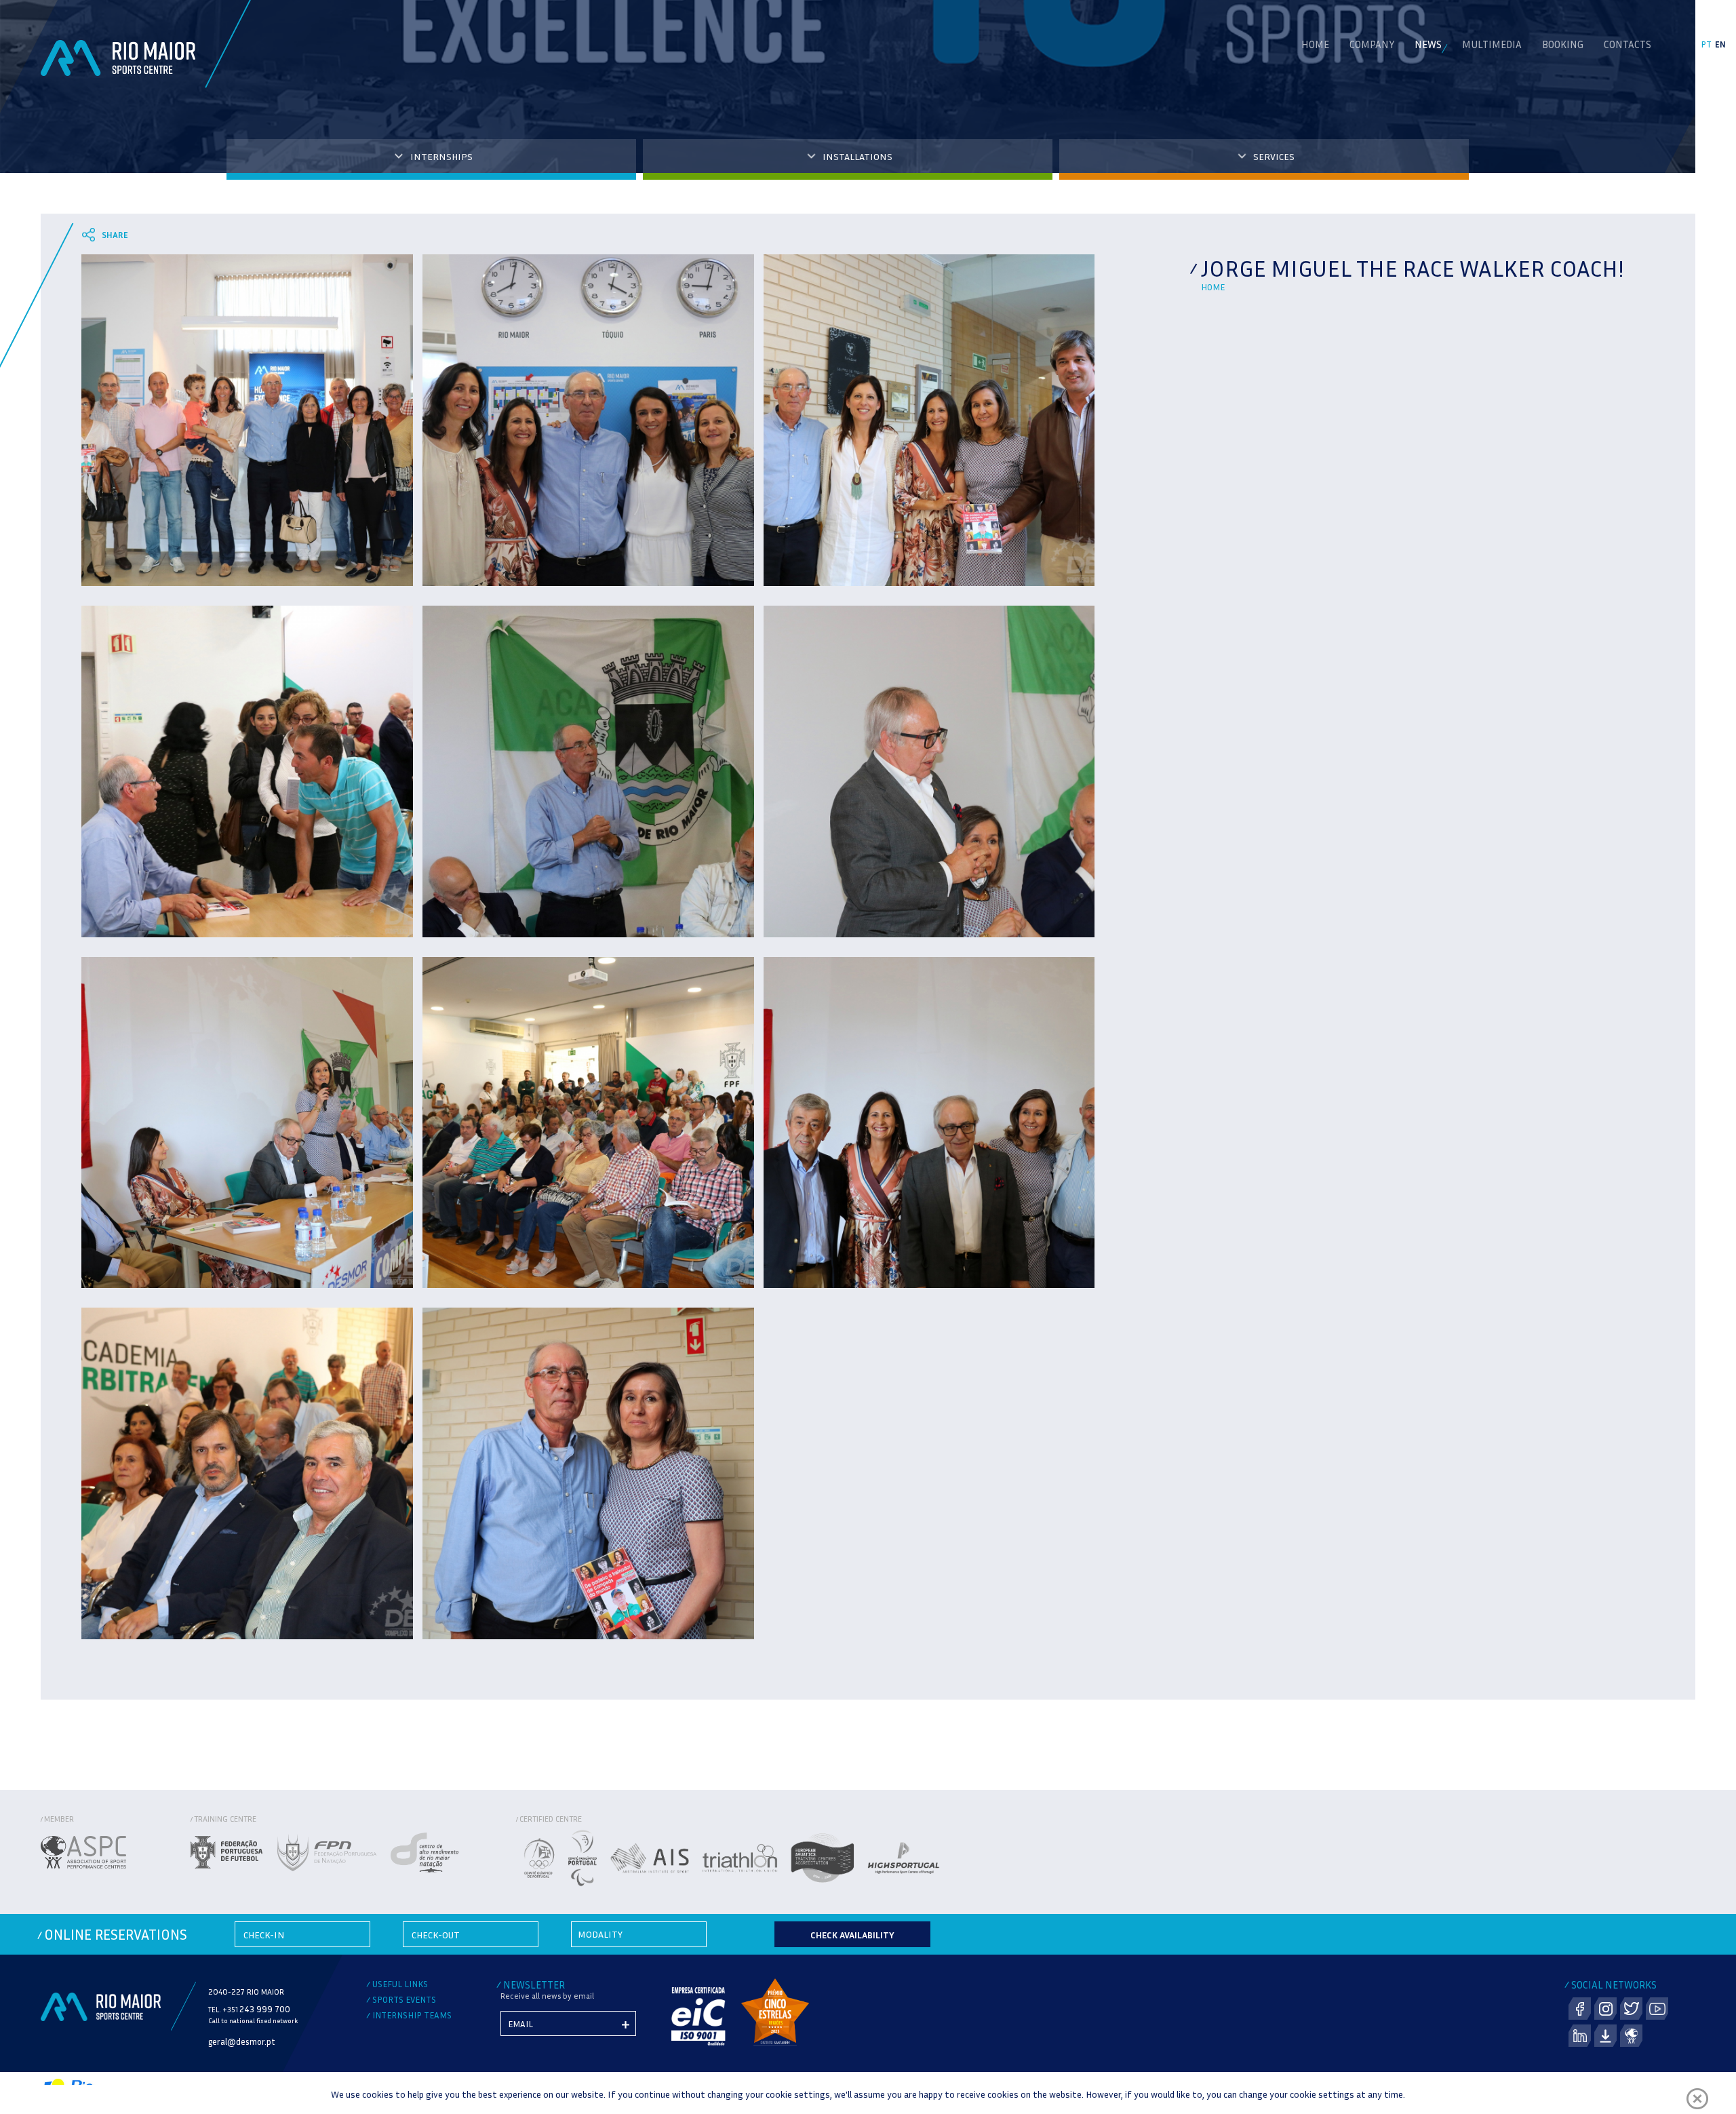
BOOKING (1563, 44)
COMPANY (1372, 44)
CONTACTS (1627, 44)
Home (1213, 287)
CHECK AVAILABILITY (852, 1935)
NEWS (1428, 44)
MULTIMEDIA (1492, 44)
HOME (1315, 44)
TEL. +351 (249, 2009)
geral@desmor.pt (242, 2041)
